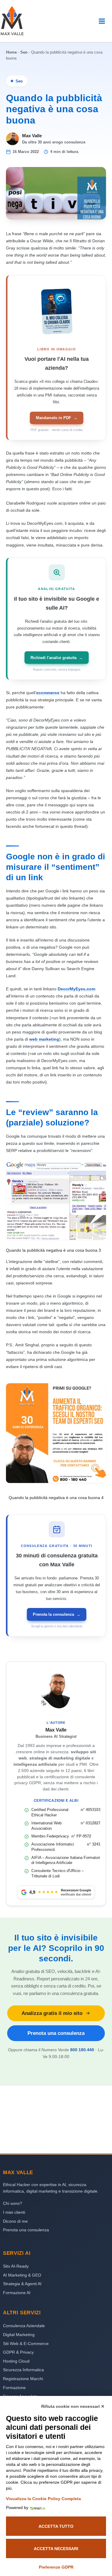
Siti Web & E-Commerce (26, 2344)
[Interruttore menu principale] (102, 21)
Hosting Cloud (16, 2361)
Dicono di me (15, 2221)
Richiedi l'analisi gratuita (57, 658)
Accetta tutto (56, 2526)
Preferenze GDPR (56, 2567)
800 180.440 (82, 2050)
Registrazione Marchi (23, 2379)
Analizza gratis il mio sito (52, 2013)
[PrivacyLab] (37, 2508)
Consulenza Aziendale (24, 2326)
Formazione (14, 2388)
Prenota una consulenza (56, 2033)
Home (11, 52)
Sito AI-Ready (16, 2266)
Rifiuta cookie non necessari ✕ (73, 2406)
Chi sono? (13, 2203)
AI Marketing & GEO (22, 2275)
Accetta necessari (56, 2549)
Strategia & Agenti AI (22, 2284)
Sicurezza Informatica (23, 2370)
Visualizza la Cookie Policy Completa (43, 2499)
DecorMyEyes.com (76, 989)
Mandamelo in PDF (57, 418)
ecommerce (48, 693)
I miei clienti (14, 2212)
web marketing (44, 1039)
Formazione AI (17, 2293)
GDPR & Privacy (18, 2352)
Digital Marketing (19, 2335)
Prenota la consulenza (57, 1614)
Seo (24, 52)
